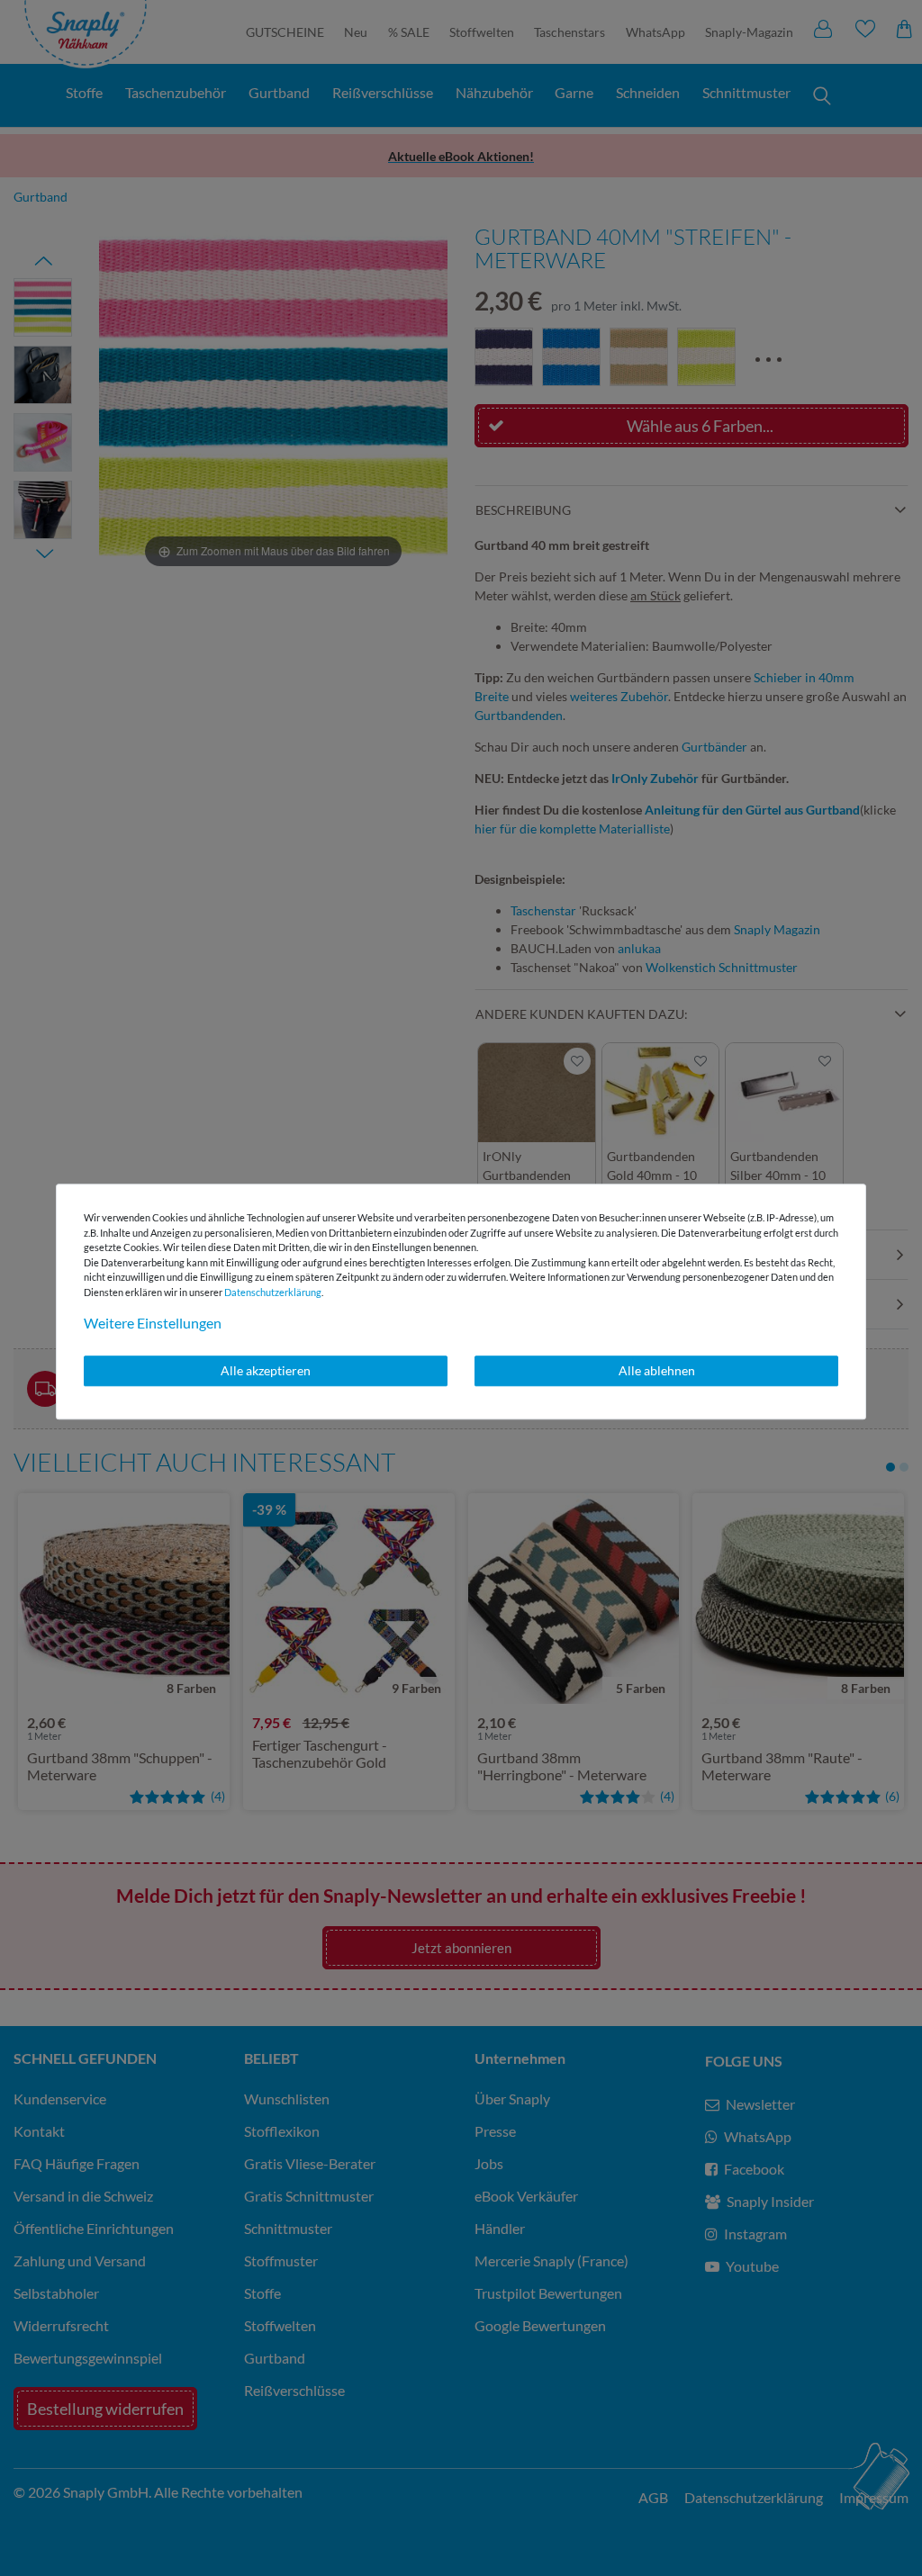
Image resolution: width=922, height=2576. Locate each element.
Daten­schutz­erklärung (273, 1292)
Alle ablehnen (657, 1370)
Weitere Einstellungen (153, 1323)
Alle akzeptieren (266, 1370)
